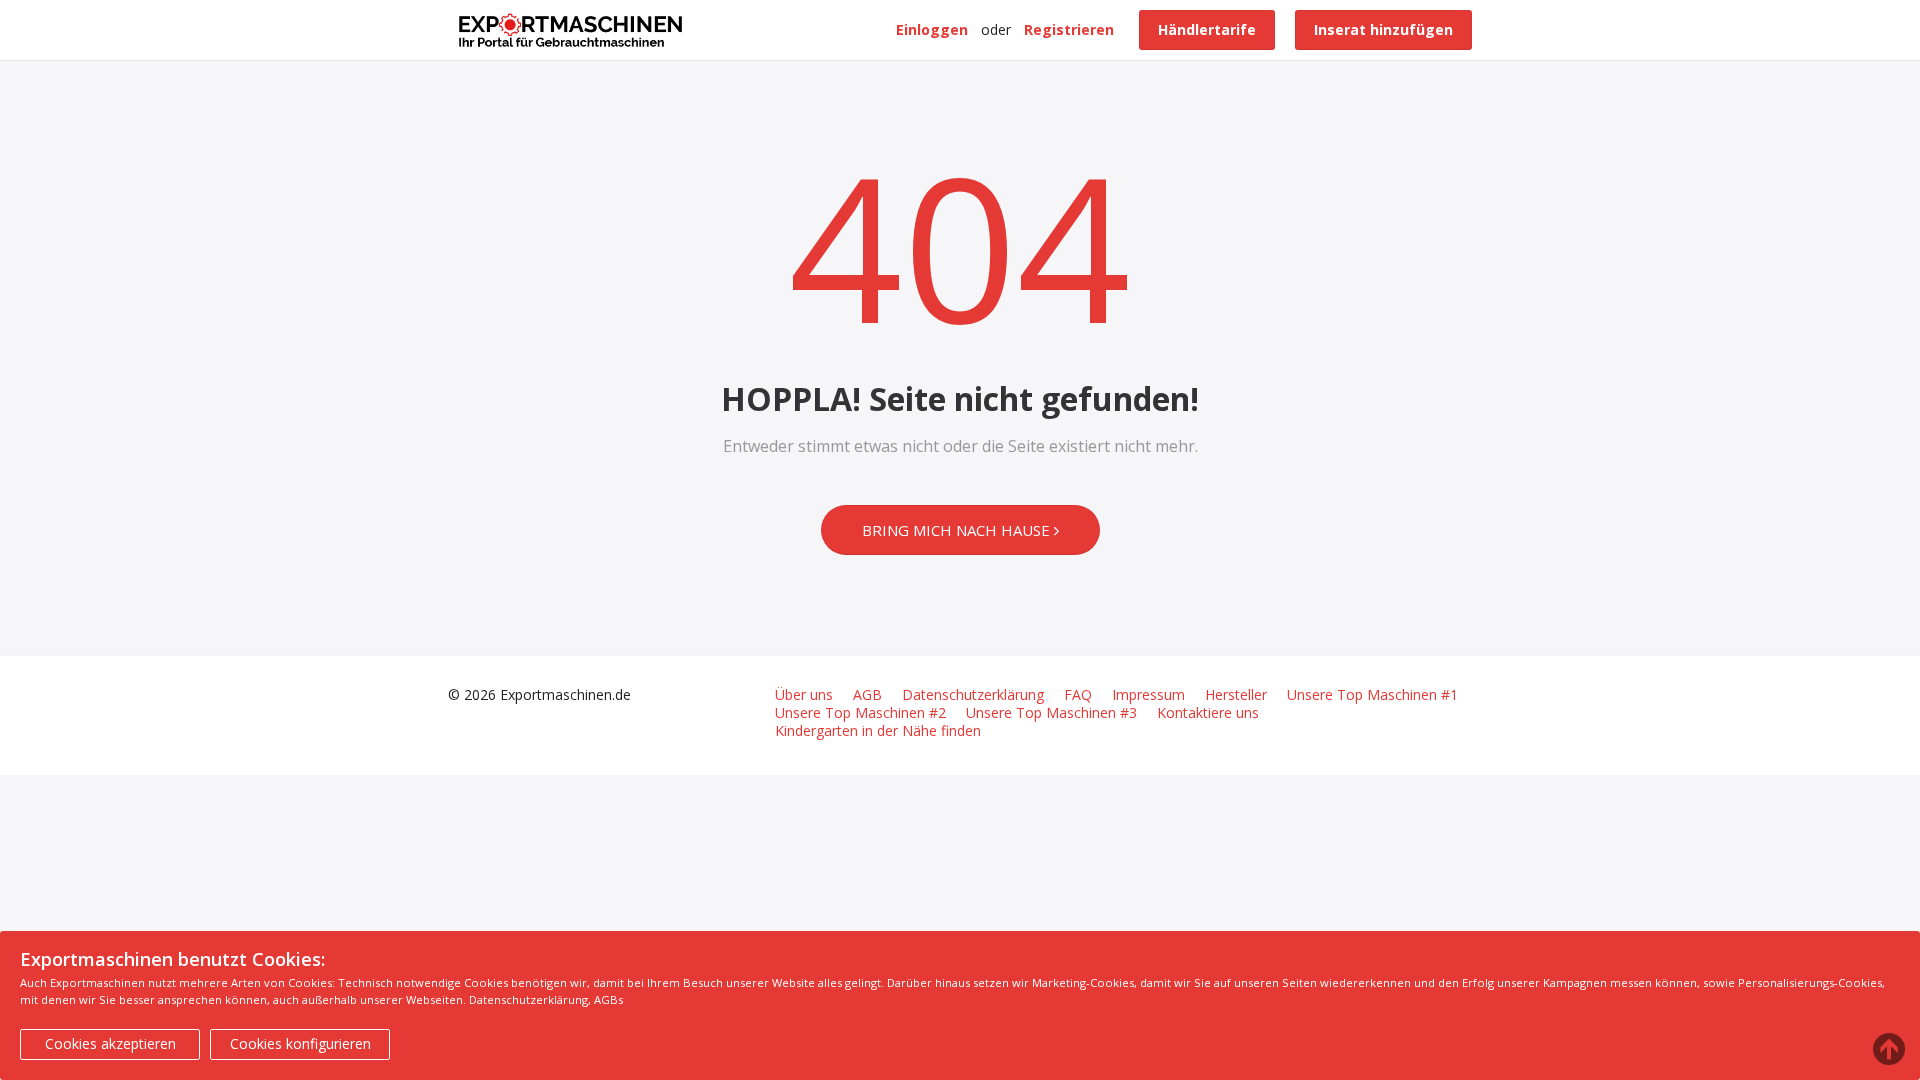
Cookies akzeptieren (110, 1043)
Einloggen (932, 29)
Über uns (804, 695)
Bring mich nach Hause (958, 530)
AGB (867, 695)
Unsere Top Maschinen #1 (1372, 695)
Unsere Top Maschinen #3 (1051, 713)
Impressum (1148, 695)
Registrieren (1069, 29)
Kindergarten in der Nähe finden (878, 731)
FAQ (1078, 695)
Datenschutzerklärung (973, 695)
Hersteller (1236, 695)
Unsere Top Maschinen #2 (860, 713)
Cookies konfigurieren (300, 1043)
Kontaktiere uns (1208, 713)
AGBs (608, 999)
